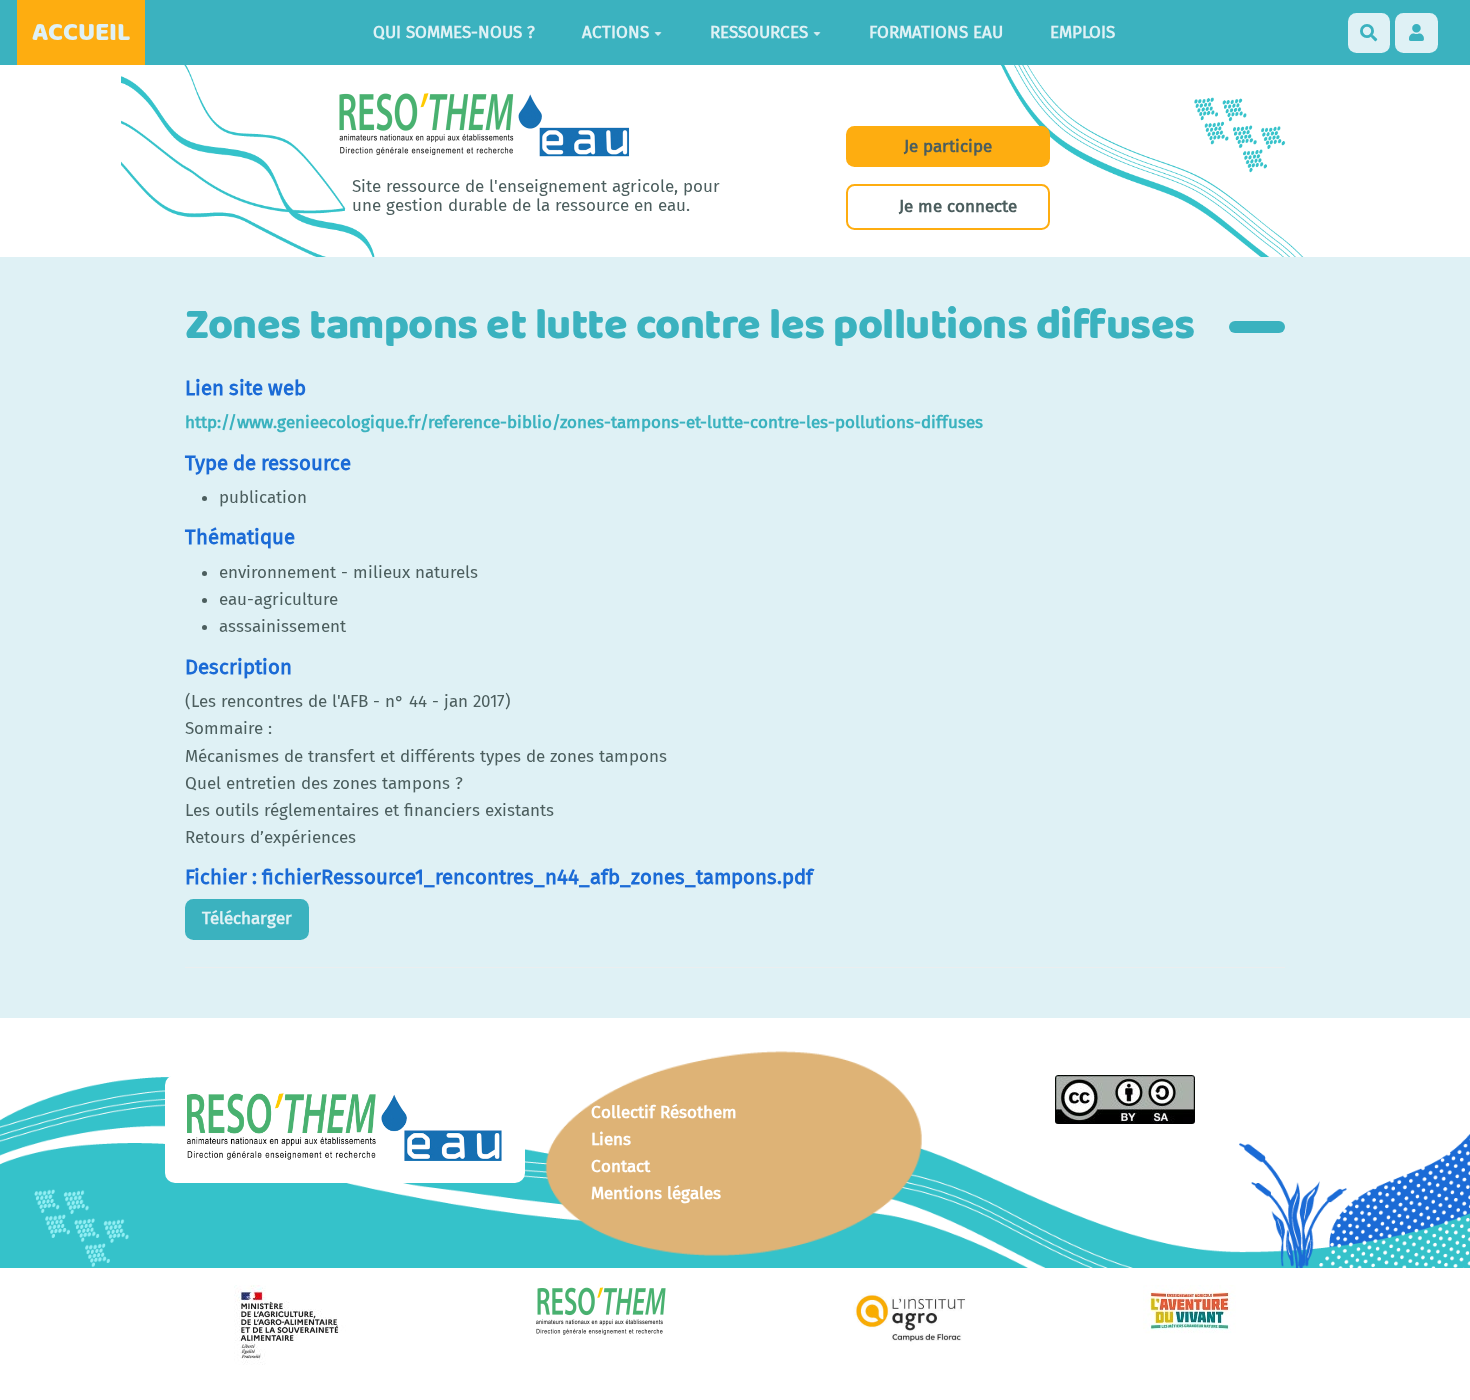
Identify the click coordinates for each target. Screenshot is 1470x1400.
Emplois (1082, 32)
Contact (620, 1166)
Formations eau (936, 32)
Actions (615, 32)
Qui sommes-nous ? (454, 32)
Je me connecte (958, 206)
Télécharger (247, 918)
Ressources (759, 32)
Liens (611, 1139)
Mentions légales (656, 1193)
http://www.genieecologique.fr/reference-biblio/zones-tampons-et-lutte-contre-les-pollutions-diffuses (584, 422)
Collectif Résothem (664, 1112)
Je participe (948, 146)
